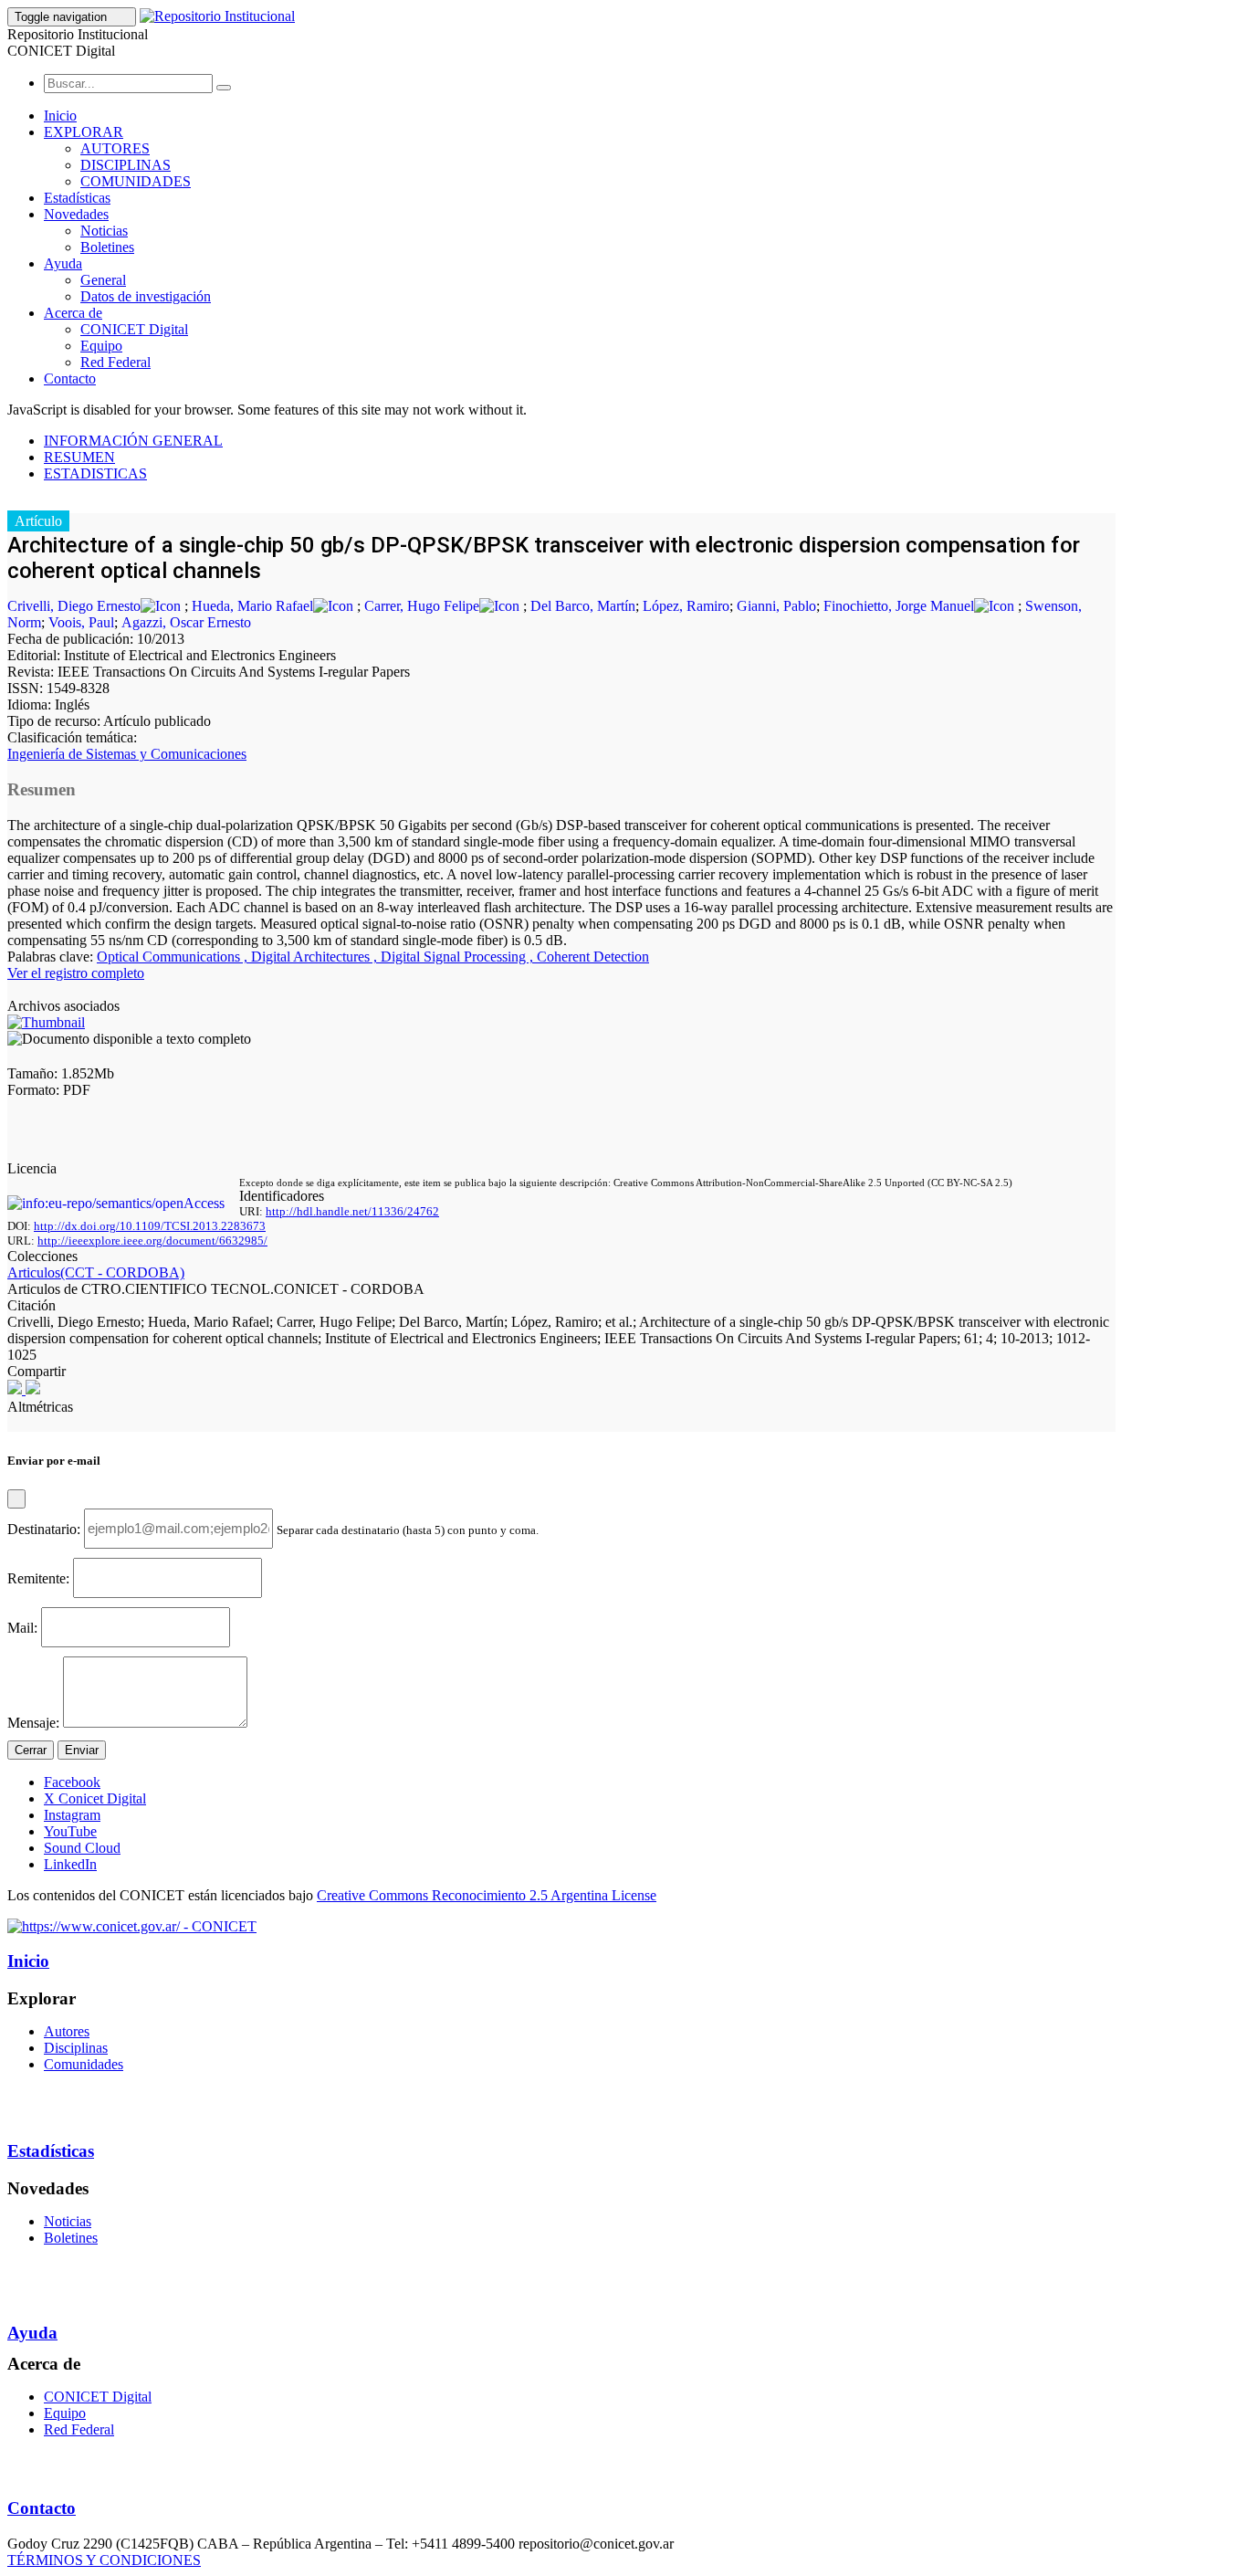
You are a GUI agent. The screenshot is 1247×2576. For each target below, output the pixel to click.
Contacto (70, 379)
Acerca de (73, 313)
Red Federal (115, 362)
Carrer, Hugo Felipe (422, 606)
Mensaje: (33, 1723)
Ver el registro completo (76, 973)
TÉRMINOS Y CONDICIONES (104, 2560)
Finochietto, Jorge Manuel (899, 606)
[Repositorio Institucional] (217, 16)
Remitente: (38, 1577)
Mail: (22, 1627)
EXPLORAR (84, 132)
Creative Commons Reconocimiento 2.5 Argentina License (487, 1895)
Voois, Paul (81, 622)
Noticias (104, 231)
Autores (67, 2031)
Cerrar (31, 1750)
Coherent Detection (593, 957)
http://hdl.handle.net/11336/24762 (352, 1211)
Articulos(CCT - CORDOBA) (96, 1272)
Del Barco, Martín (583, 606)
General (103, 280)
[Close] (16, 1499)
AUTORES (115, 148)
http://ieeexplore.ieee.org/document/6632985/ (152, 1241)
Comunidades (84, 2064)
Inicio (60, 116)
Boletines (107, 247)
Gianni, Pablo (776, 606)
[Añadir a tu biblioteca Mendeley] (33, 1389)
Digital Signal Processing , (459, 957)
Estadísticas (77, 198)
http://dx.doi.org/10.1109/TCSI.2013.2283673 (150, 1226)
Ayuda (63, 263)
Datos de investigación (146, 296)
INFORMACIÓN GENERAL (133, 441)
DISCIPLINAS (126, 165)
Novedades (76, 214)
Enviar (82, 1750)
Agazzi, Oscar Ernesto (186, 622)
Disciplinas (76, 2048)
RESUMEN (79, 457)
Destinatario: (44, 1528)
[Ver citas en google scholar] (16, 1389)
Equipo (101, 346)
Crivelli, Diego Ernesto (74, 606)
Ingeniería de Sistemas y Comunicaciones (127, 754)
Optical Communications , (174, 957)
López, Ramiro (686, 606)
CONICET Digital (134, 329)
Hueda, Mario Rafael (252, 606)
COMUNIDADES (136, 181)
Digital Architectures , (316, 957)
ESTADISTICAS (95, 473)
